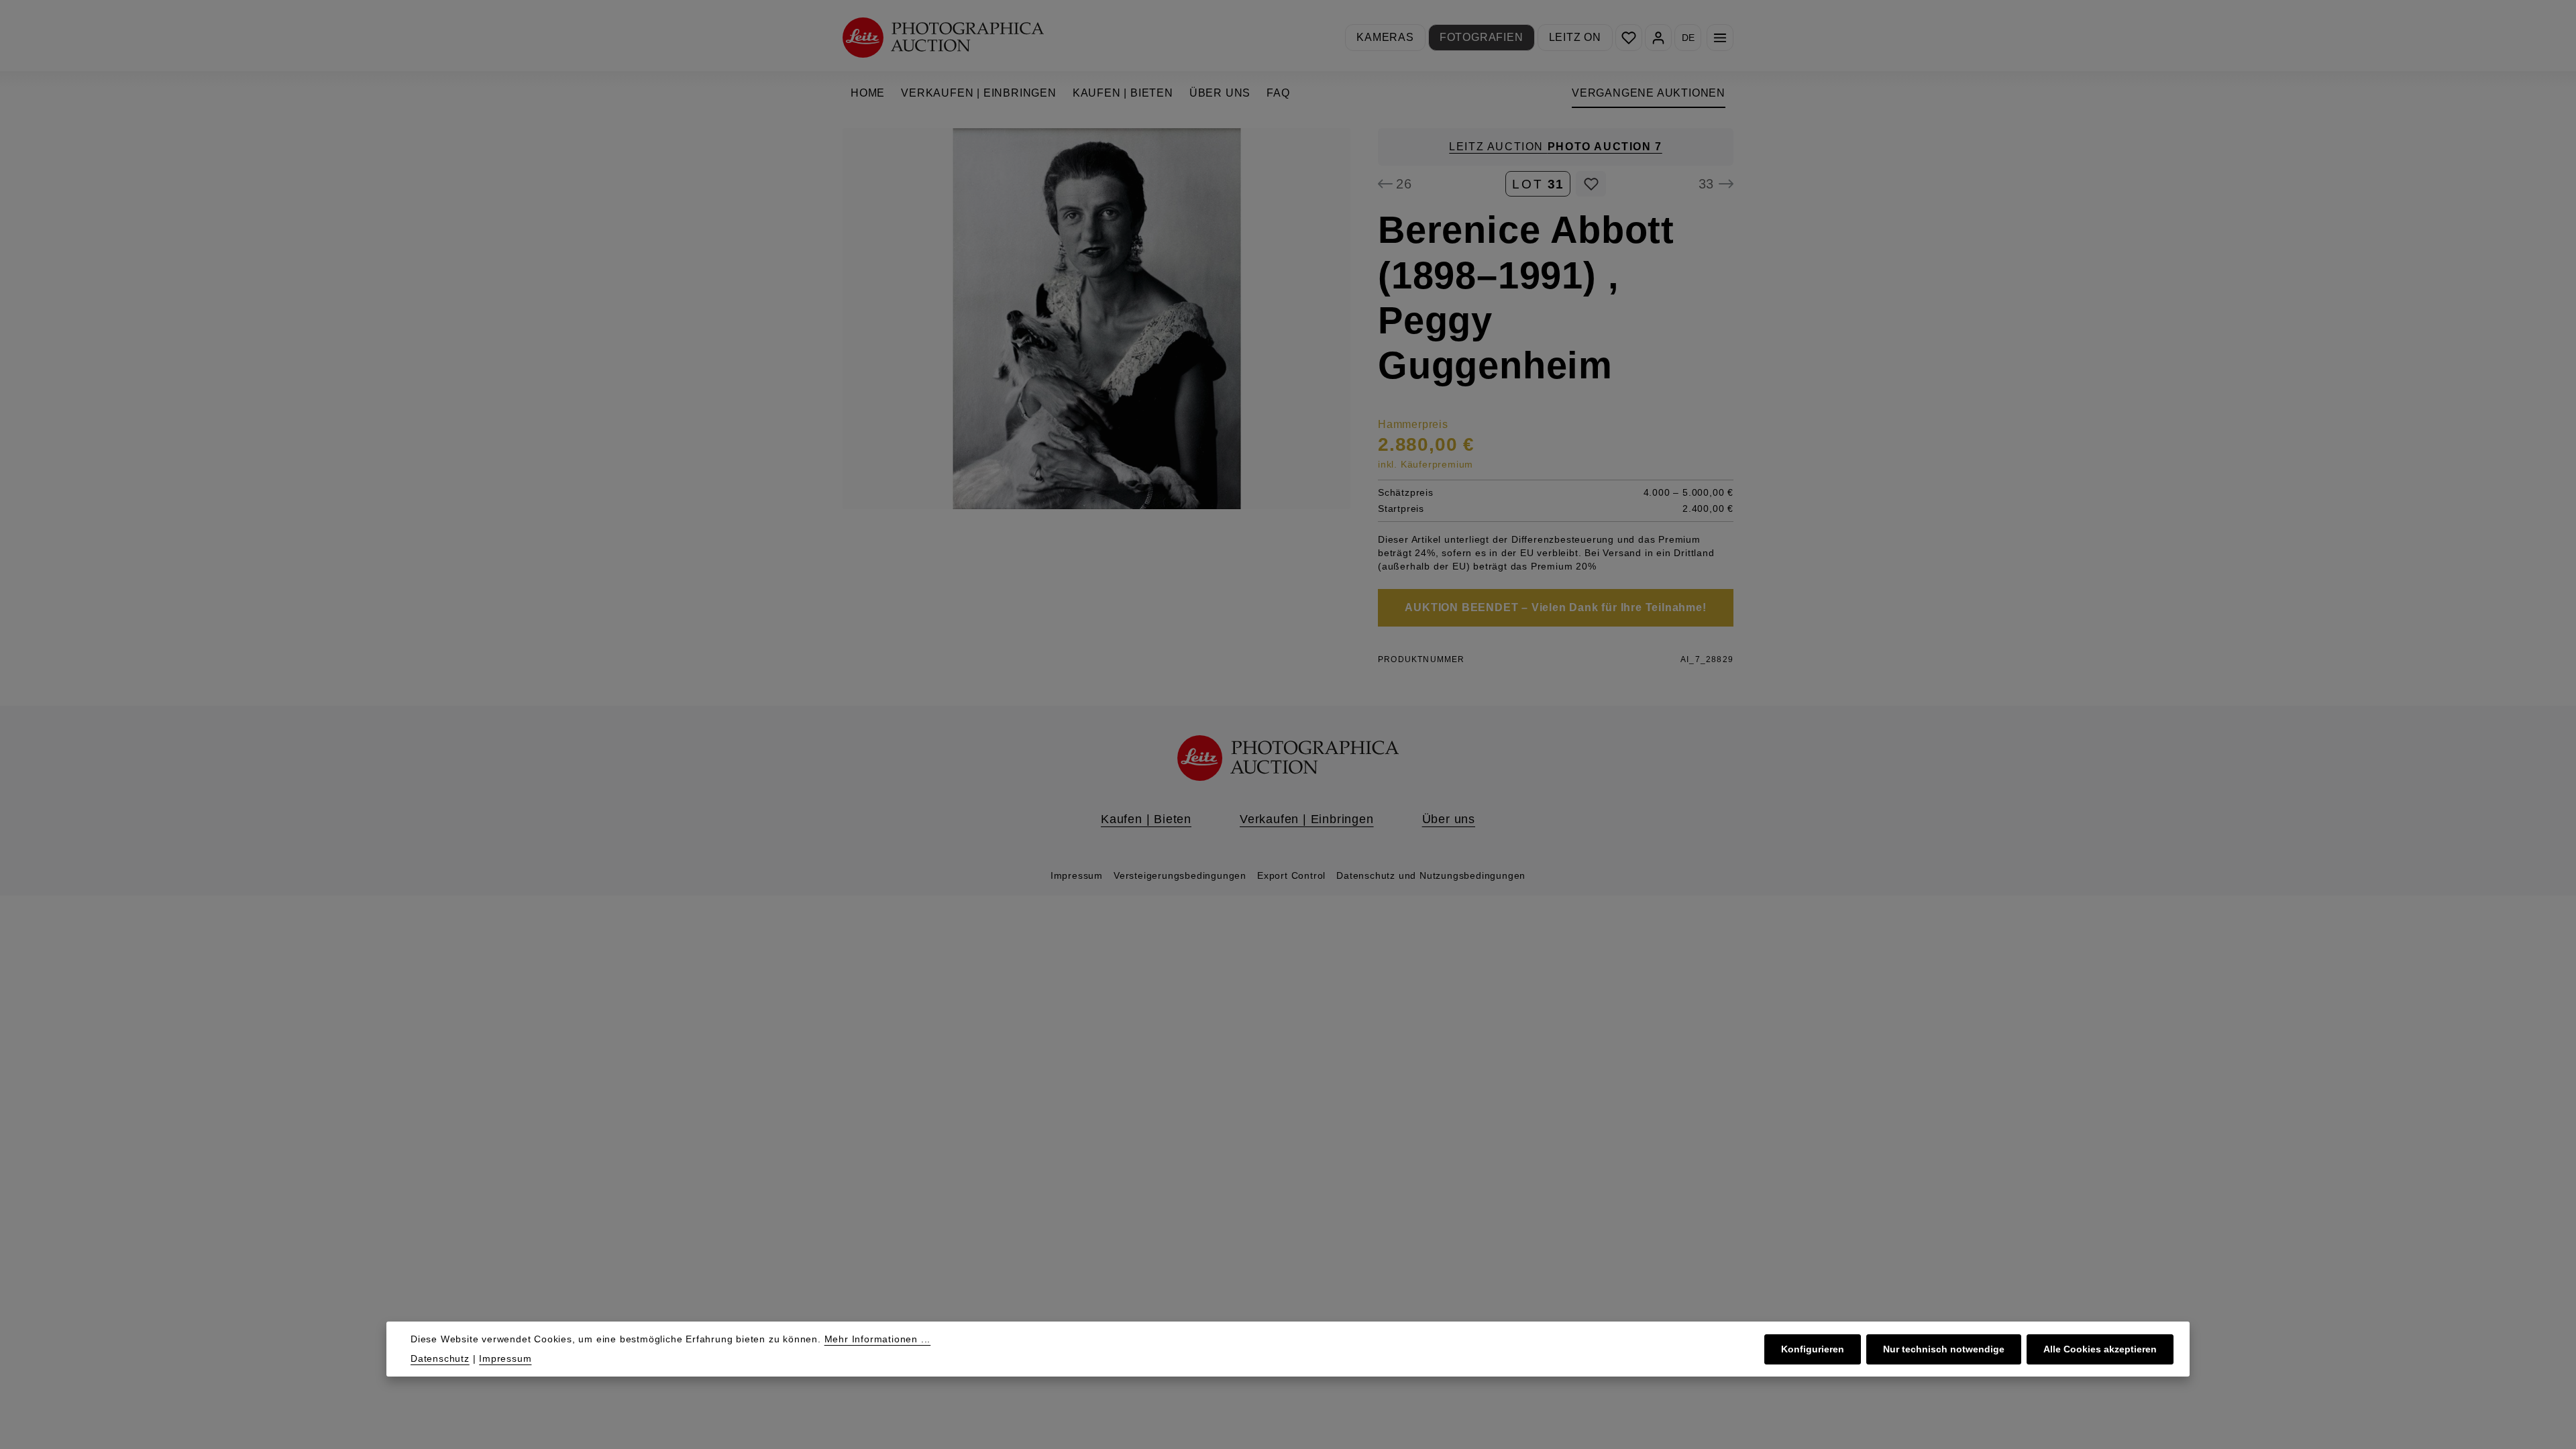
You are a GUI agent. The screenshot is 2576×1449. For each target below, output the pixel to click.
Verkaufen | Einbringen (1307, 819)
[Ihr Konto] (1658, 38)
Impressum (1077, 875)
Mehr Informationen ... (878, 1339)
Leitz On (1575, 37)
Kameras (1385, 37)
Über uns (1449, 819)
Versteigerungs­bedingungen (1180, 875)
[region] (1097, 319)
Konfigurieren (1813, 1349)
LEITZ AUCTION (1555, 147)
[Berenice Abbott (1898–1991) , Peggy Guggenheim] (1096, 319)
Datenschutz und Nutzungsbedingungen (1431, 875)
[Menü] (1720, 38)
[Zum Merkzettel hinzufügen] (1591, 184)
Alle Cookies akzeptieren (2100, 1349)
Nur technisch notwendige (1944, 1349)
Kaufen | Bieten (1146, 819)
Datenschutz (440, 1358)
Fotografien (1482, 37)
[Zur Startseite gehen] (943, 37)
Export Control (1291, 875)
